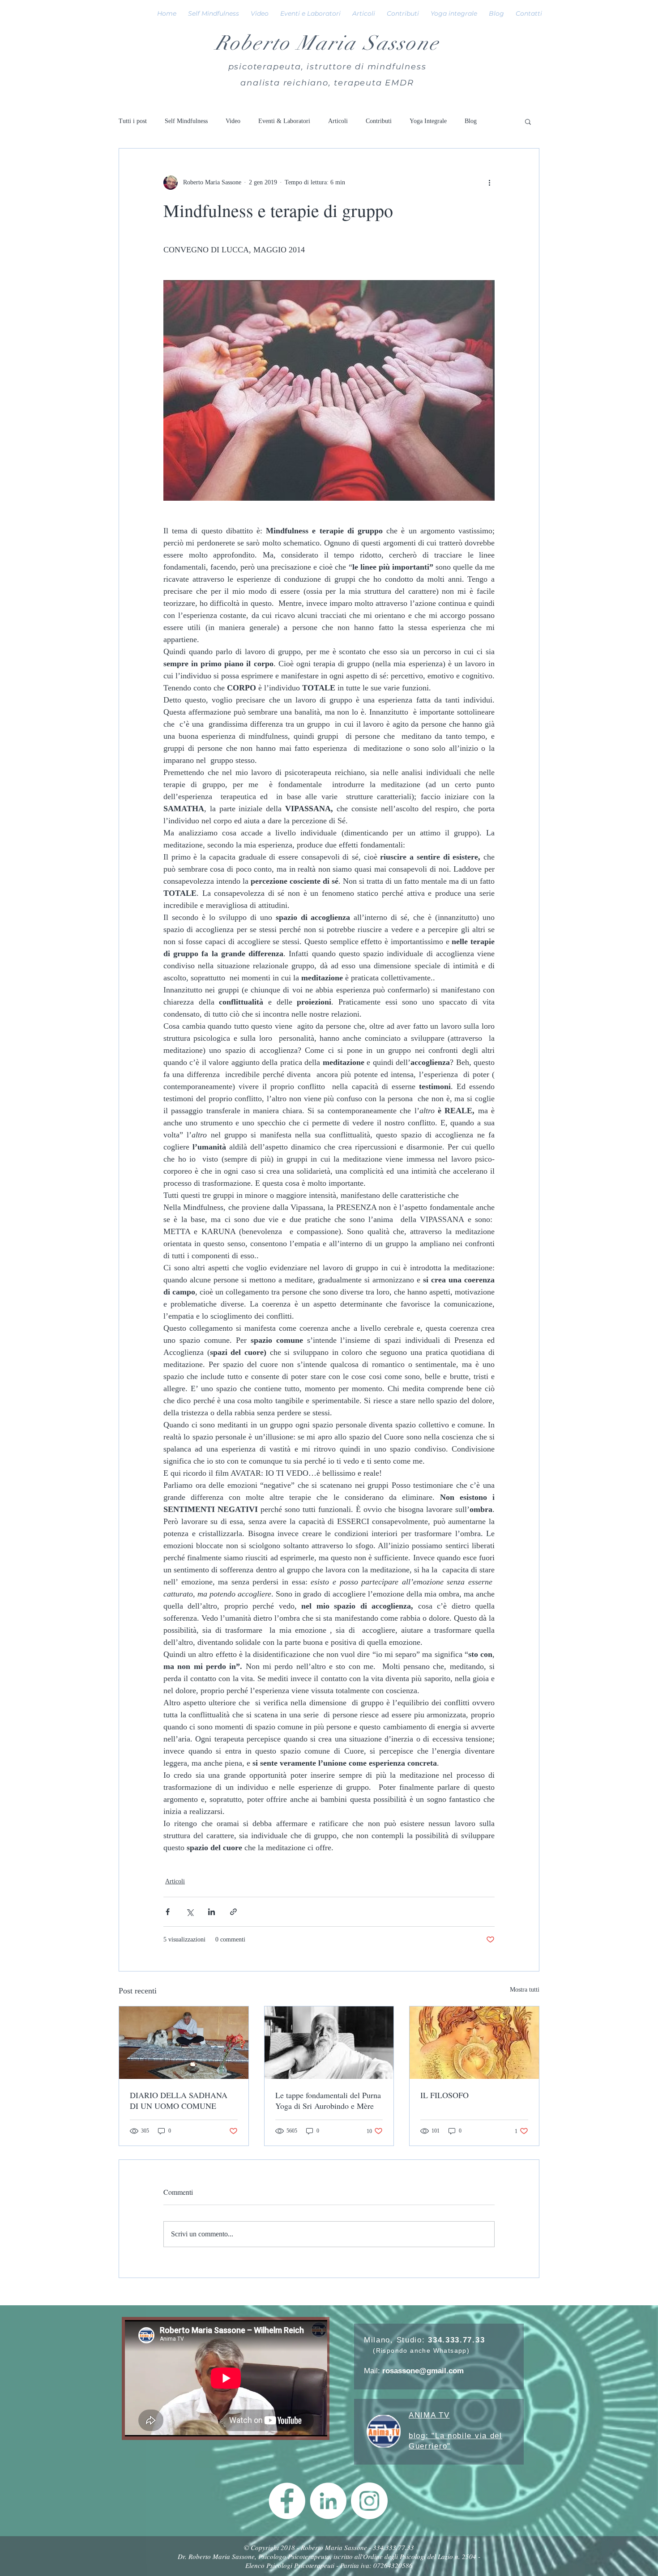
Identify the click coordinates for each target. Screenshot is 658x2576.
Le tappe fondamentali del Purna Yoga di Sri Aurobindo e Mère (328, 2100)
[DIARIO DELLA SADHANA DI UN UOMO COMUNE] (184, 2043)
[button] (528, 121)
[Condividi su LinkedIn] (211, 1912)
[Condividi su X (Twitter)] (190, 1912)
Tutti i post (133, 121)
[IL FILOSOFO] (474, 2043)
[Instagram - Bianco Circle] (369, 2501)
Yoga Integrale (428, 121)
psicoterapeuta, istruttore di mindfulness (327, 67)
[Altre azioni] (489, 183)
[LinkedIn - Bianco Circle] (328, 2501)
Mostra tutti (525, 1990)
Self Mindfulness (186, 121)
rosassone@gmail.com (423, 2371)
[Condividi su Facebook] (168, 1912)
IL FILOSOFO (444, 2095)
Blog (471, 121)
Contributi (379, 121)
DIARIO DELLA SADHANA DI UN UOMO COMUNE (179, 2100)
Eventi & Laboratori (284, 121)
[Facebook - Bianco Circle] (287, 2501)
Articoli (338, 121)
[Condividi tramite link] (233, 1912)
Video (233, 121)
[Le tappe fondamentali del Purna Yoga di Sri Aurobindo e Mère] (329, 2043)
